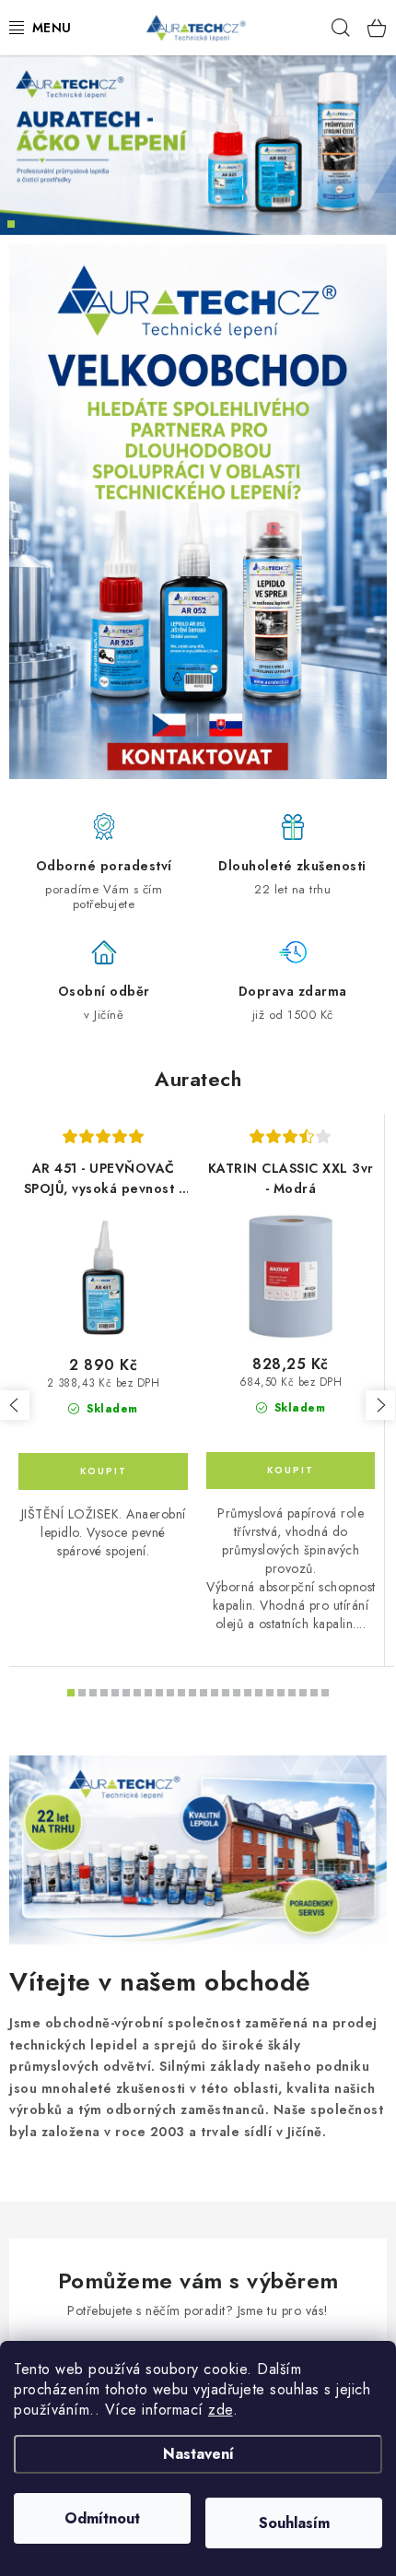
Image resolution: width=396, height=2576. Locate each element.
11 (192, 1693)
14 (226, 1693)
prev (15, 1405)
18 (270, 1693)
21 (303, 1693)
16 (248, 1693)
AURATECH (11, 224)
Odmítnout (102, 2518)
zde (221, 2410)
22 (314, 1693)
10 (181, 1693)
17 (259, 1693)
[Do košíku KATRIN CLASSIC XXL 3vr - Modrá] (291, 1471)
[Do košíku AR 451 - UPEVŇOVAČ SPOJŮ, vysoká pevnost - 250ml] (103, 1471)
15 (237, 1693)
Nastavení (198, 2454)
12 (204, 1693)
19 (281, 1693)
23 (325, 1693)
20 (292, 1693)
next (380, 1405)
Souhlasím (294, 2523)
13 (215, 1693)
